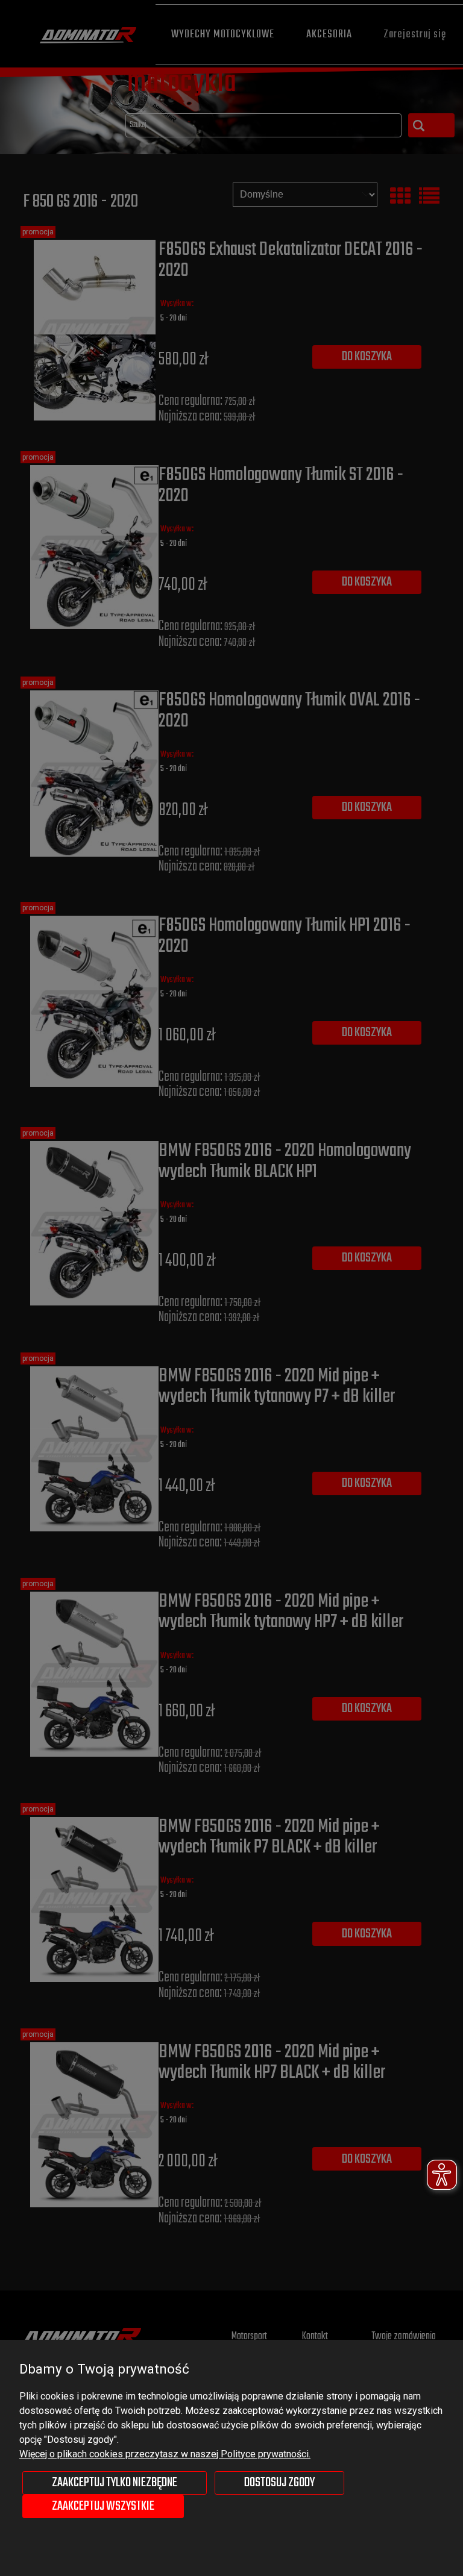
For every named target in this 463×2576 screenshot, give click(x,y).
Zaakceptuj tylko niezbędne (115, 2483)
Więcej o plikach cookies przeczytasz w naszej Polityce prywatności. (165, 2454)
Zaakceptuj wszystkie (103, 2506)
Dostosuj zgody (279, 2483)
